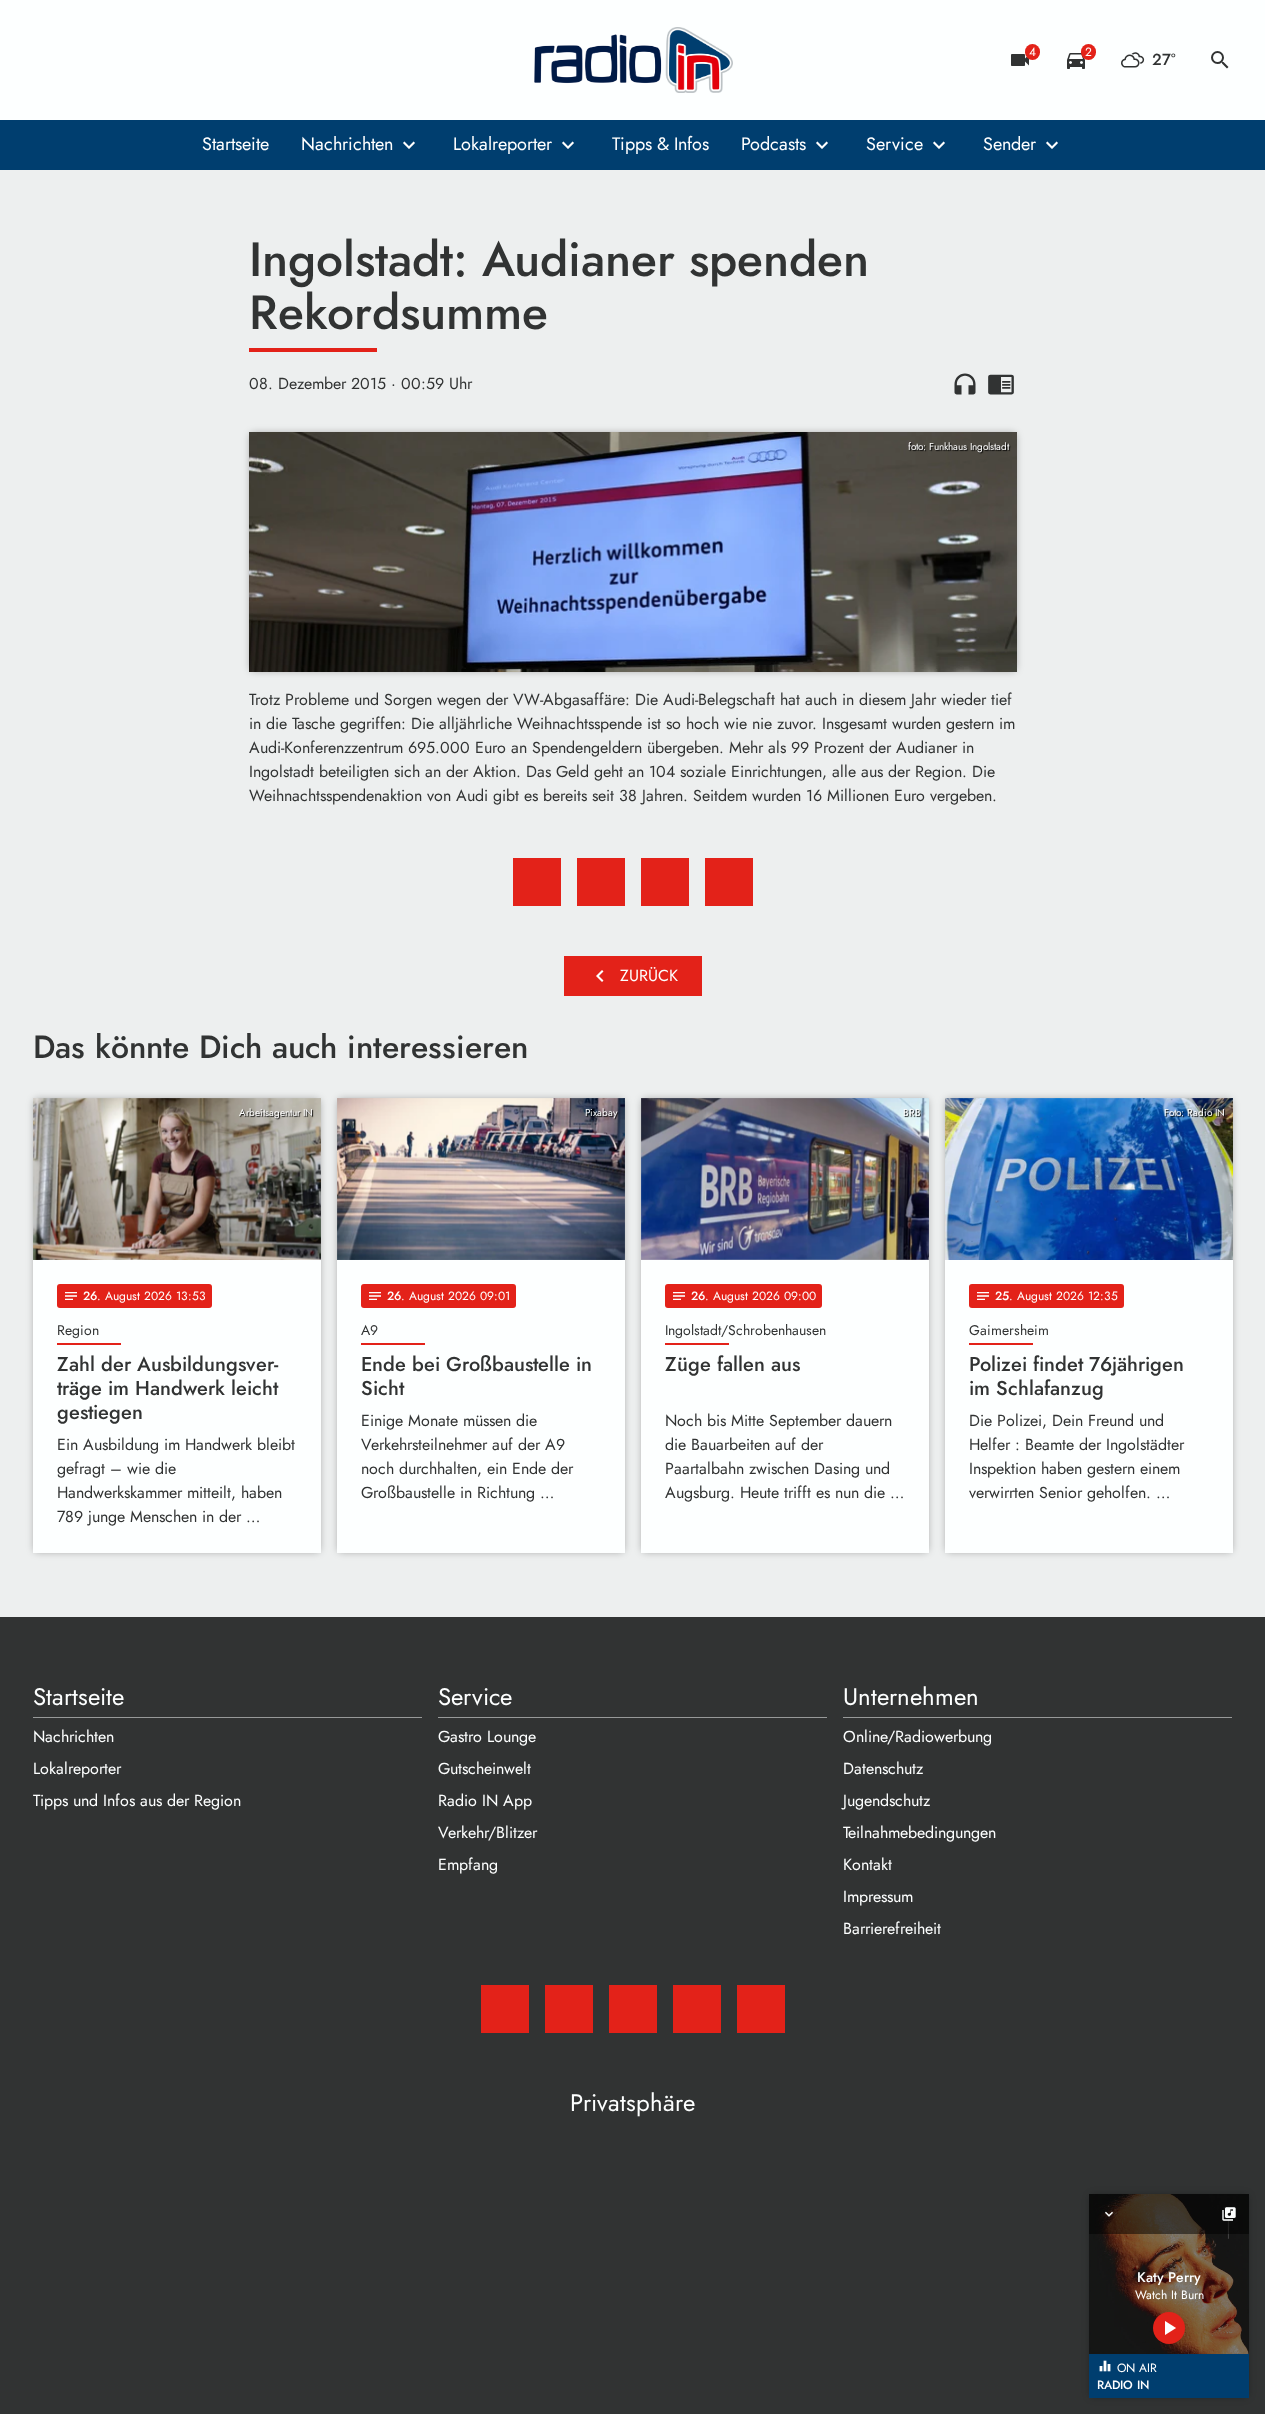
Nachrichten (347, 144)
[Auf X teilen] (601, 882)
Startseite (235, 144)
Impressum (878, 1896)
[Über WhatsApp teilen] (665, 882)
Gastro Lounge (487, 1736)
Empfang (468, 1864)
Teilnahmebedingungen (919, 1832)
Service (894, 144)
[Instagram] (133, 60)
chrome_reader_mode (1001, 384)
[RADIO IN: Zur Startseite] (633, 60)
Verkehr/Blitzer (487, 1832)
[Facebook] (93, 60)
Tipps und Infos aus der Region (137, 1800)
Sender (1009, 144)
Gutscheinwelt (484, 1768)
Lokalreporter (502, 144)
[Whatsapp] (173, 60)
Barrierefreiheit (892, 1928)
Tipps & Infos (660, 144)
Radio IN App (485, 1800)
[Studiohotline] (213, 60)
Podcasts (773, 144)
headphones (965, 384)
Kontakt (867, 1864)
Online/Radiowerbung (917, 1736)
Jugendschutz (886, 1800)
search (1220, 60)
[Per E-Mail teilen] (729, 882)
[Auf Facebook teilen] (537, 882)
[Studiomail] (53, 60)
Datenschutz (883, 1768)
